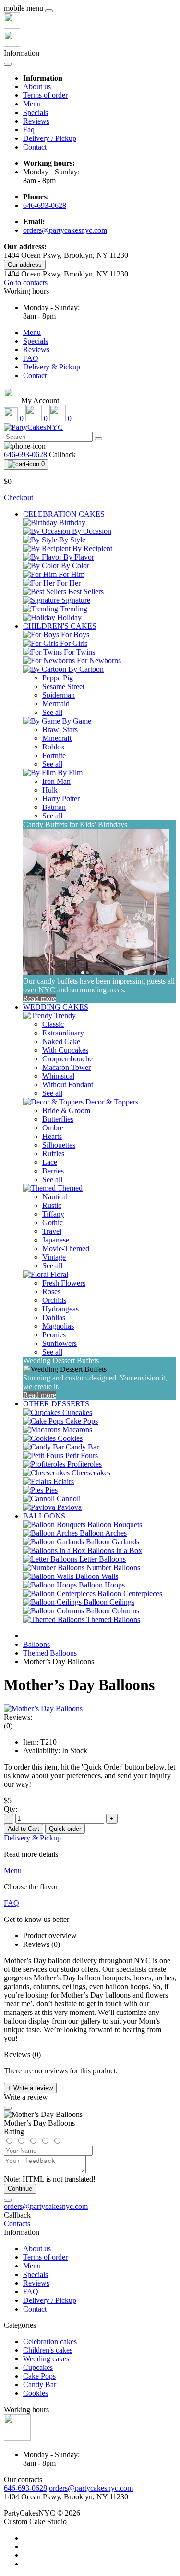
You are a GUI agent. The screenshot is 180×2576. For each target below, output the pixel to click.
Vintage (54, 1257)
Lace (50, 1162)
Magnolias (58, 1326)
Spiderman (59, 695)
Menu (32, 104)
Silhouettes (59, 1145)
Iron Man (56, 781)
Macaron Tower (66, 1067)
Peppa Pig (58, 678)
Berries (53, 1171)
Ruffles (53, 1154)
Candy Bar (40, 2385)
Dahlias (54, 1317)
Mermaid (56, 704)
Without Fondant (68, 1085)
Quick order (65, 1829)
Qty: (11, 1809)
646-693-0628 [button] (25, 2488)
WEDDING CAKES (56, 1007)
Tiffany (53, 1214)
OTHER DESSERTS (56, 1404)
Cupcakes (38, 2367)
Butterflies (58, 1119)
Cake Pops (39, 2376)
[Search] (98, 439)
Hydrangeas (60, 1309)
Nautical (55, 1197)
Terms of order (45, 95)
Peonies (54, 1335)
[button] (26, 291)
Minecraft (57, 738)
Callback (62, 454)
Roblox (54, 747)
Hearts (52, 1136)
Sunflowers (60, 1343)
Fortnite (54, 755)
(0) (8, 1726)
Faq (29, 130)
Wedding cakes (46, 2359)
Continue (20, 2189)
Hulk (50, 790)
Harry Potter (61, 799)
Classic (53, 1024)
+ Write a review (30, 2088)
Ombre (53, 1128)
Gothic (53, 1223)
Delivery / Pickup (50, 138)
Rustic (52, 1205)
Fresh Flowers (64, 1283)
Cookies (36, 2393)
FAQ (31, 358)
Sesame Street (63, 686)
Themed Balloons (50, 1653)
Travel (52, 1231)
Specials (36, 112)
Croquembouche (67, 1059)
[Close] (49, 11)
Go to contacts (26, 282)
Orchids (54, 1300)
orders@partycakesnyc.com (65, 230)
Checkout (18, 498)
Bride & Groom (66, 1110)
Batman (54, 807)
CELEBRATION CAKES (64, 514)
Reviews (36, 121)
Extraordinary (63, 1033)
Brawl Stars (60, 730)
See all (52, 712)
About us (37, 86)
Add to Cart (24, 1829)
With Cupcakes (65, 1050)
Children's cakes (48, 2350)
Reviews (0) (42, 1944)
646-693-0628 (45, 205)
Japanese (56, 1240)
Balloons (36, 1644)
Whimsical (58, 1076)
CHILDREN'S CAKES (60, 626)
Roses (51, 1292)
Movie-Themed (66, 1248)
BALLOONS (44, 1516)
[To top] (8, 2200)
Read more (40, 998)
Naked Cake (61, 1041)
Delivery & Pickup (52, 367)
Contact (35, 147)
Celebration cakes (50, 2341)
